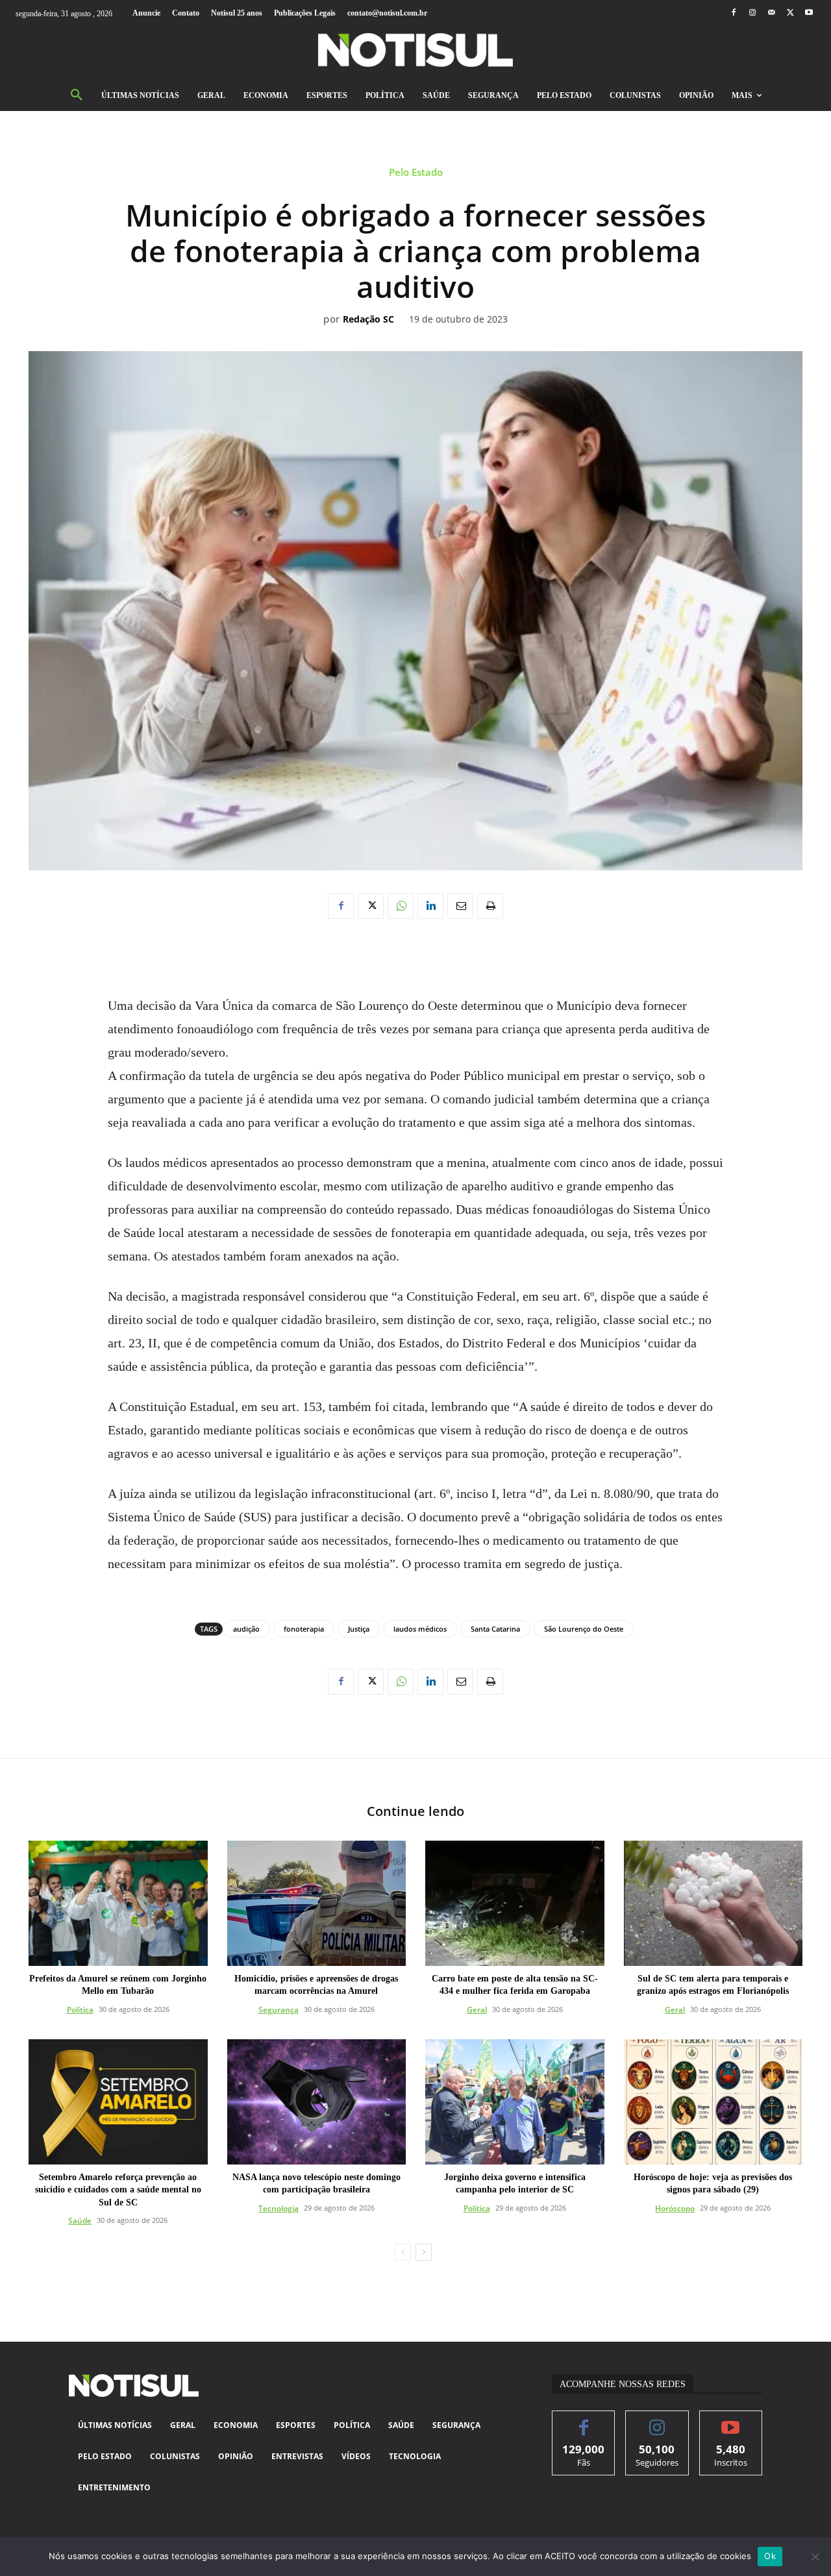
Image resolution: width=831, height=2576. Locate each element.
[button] (77, 95)
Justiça (359, 1629)
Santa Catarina (495, 1629)
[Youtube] (809, 13)
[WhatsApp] (401, 906)
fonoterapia (304, 1629)
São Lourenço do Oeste (584, 1629)
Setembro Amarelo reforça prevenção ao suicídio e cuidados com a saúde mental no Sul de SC (118, 2190)
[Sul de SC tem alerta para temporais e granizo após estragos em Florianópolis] (713, 1903)
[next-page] (424, 2252)
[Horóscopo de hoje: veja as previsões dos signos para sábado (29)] (713, 2102)
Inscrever (731, 2421)
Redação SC (368, 320)
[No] (815, 2557)
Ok (770, 2556)
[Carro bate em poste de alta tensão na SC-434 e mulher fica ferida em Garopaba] (515, 1903)
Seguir (657, 2421)
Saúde (80, 2221)
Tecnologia (279, 2208)
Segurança (279, 2010)
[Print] (490, 906)
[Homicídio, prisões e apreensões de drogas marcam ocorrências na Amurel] (317, 1903)
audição (246, 1629)
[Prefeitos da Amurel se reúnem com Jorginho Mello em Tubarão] (118, 1903)
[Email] (460, 906)
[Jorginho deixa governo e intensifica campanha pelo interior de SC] (515, 2102)
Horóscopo (675, 2208)
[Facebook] (733, 13)
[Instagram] (752, 13)
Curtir (584, 2421)
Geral (477, 2010)
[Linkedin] (430, 906)
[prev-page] (403, 2252)
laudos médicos (420, 1629)
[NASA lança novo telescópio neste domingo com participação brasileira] (317, 2102)
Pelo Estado (416, 172)
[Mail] (771, 13)
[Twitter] (790, 13)
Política (80, 2010)
